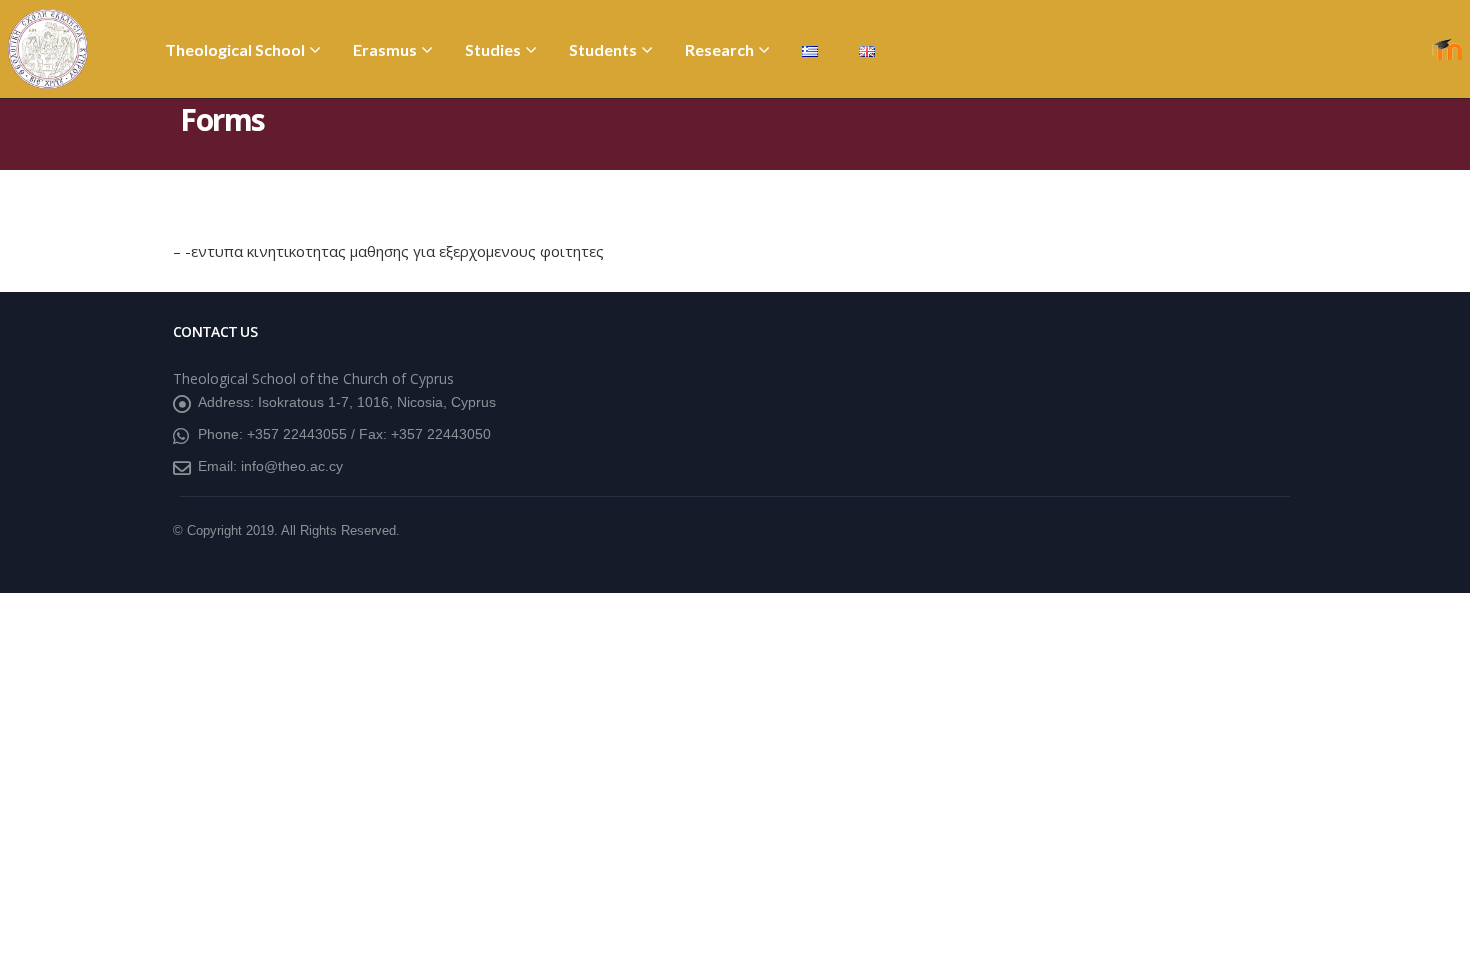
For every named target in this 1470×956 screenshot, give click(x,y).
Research (719, 49)
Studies (493, 49)
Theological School (235, 49)
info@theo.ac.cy (292, 466)
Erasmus (385, 49)
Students (603, 49)
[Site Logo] (48, 49)
